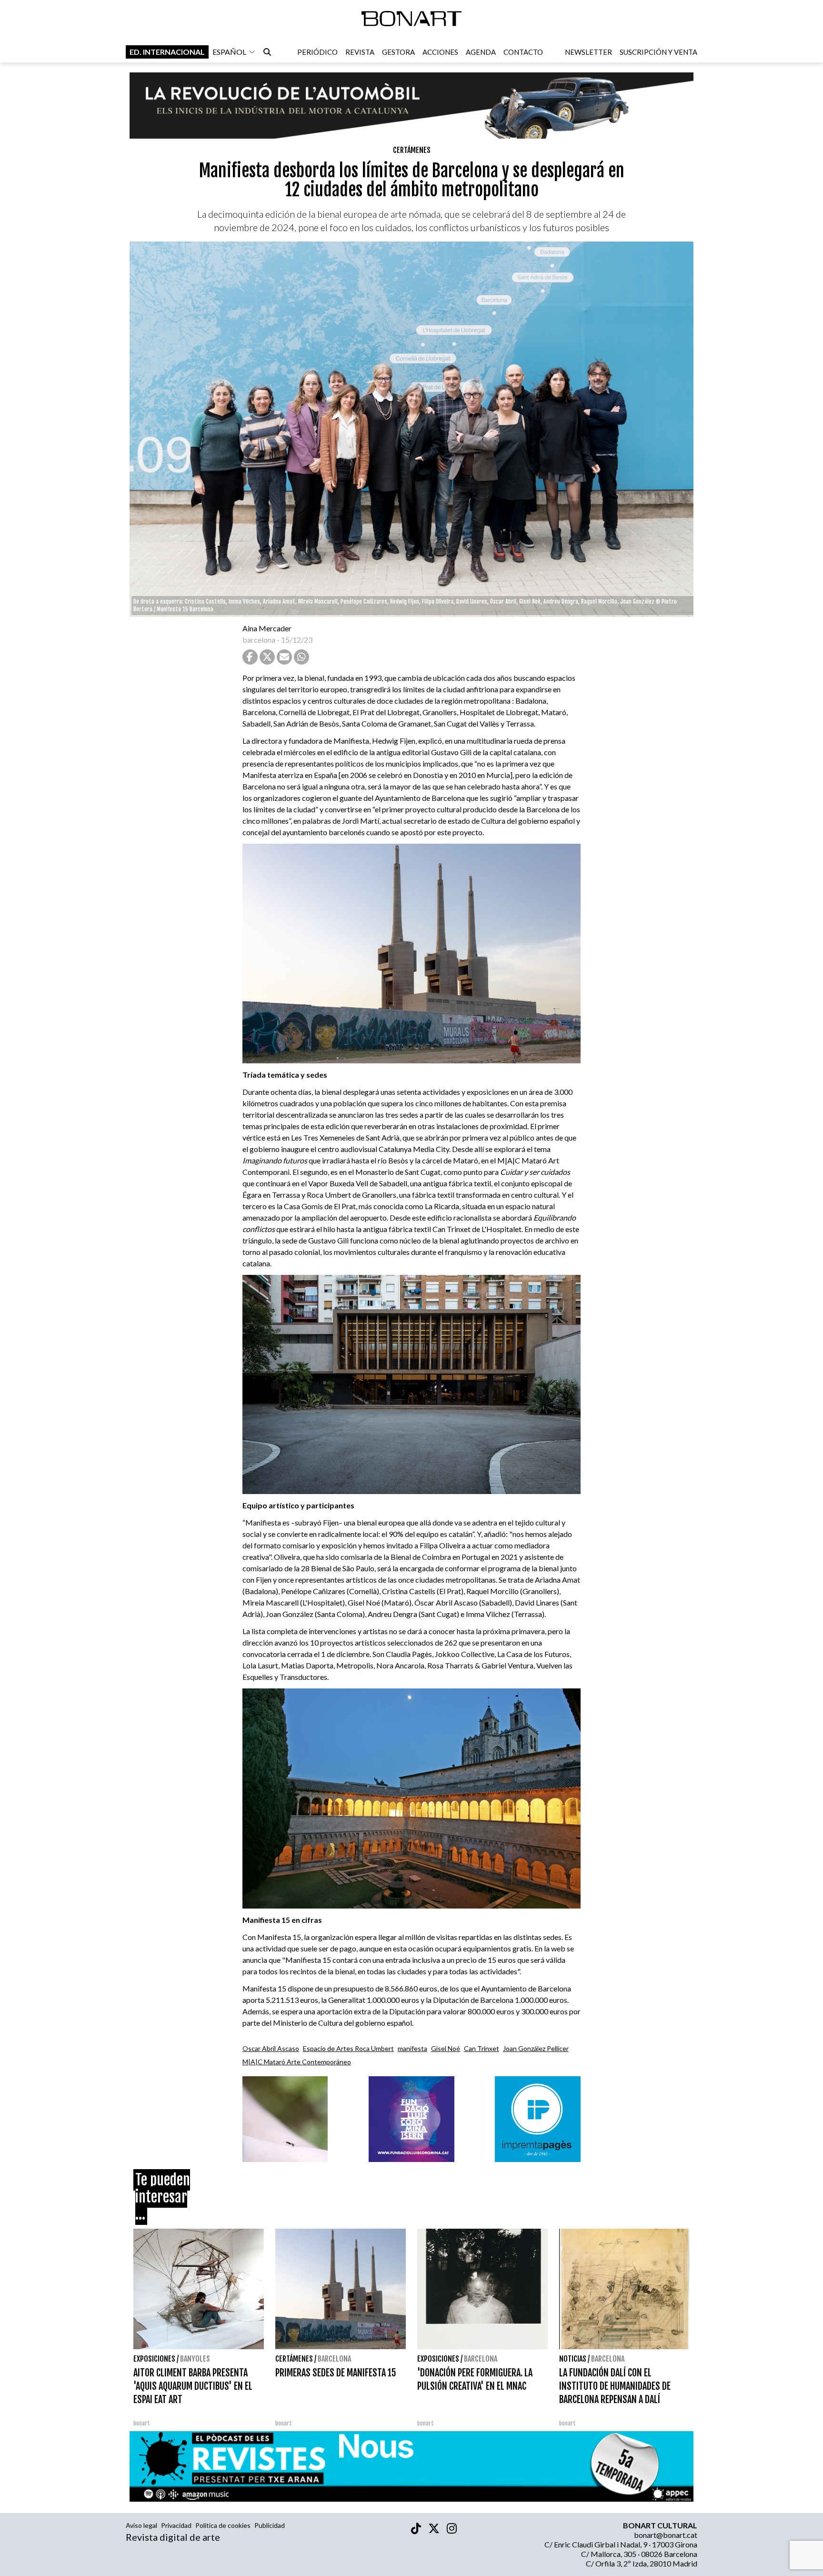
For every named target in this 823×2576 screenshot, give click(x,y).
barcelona (259, 640)
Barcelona (334, 2359)
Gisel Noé (446, 2048)
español (229, 52)
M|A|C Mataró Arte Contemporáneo (297, 2062)
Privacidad (176, 2525)
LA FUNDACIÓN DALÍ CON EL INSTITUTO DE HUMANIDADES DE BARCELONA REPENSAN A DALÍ (615, 2386)
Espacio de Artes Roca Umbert (348, 2048)
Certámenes (412, 150)
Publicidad (270, 2525)
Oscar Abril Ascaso (271, 2048)
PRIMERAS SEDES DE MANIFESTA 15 (336, 2373)
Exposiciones (154, 2359)
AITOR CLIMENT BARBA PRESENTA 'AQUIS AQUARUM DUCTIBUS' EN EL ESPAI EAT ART (193, 2386)
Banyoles (195, 2359)
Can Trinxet (482, 2048)
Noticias (573, 2359)
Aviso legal (141, 2525)
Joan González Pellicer (536, 2048)
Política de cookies (223, 2525)
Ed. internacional (167, 52)
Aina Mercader (267, 628)
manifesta (412, 2048)
